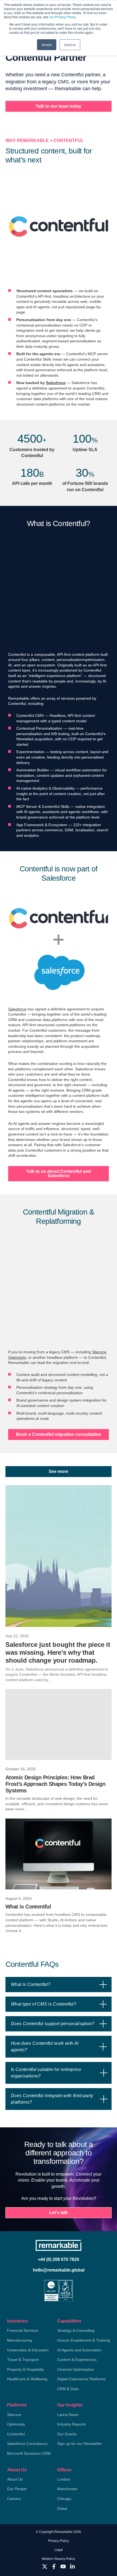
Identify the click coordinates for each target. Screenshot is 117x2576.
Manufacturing (19, 2340)
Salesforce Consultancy (27, 2444)
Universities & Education (28, 2350)
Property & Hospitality (26, 2369)
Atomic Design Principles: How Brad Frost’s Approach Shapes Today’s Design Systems (55, 1784)
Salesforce (56, 383)
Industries (17, 2321)
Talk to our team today (59, 106)
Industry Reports (71, 2424)
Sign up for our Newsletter (80, 2444)
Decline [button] (70, 45)
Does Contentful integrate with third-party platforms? (52, 2099)
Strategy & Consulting (76, 2330)
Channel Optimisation (76, 2369)
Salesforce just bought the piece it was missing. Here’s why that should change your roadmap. (58, 1652)
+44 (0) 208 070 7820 (59, 2259)
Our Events (67, 2434)
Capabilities (69, 2321)
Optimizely (17, 1357)
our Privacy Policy (62, 17)
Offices (64, 2470)
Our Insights (70, 2405)
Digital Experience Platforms (81, 2379)
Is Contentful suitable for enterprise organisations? (46, 2073)
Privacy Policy (59, 2541)
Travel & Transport (23, 2360)
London (64, 2479)
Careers (14, 2499)
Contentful (16, 2434)
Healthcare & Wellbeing (27, 2379)
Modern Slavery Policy (59, 2559)
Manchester (67, 2489)
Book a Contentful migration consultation (59, 1434)
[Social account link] (45, 2566)
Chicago (64, 2499)
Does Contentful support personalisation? (53, 2024)
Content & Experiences (77, 2360)
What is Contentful (28, 1907)
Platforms (17, 2405)
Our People (17, 2489)
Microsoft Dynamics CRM (29, 2453)
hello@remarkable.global (59, 2270)
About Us (17, 2470)
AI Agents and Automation (79, 2350)
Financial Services (23, 2330)
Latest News (68, 2415)
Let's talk (59, 2213)
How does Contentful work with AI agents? (45, 2047)
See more (59, 1471)
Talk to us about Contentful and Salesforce (59, 1174)
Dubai (62, 2508)
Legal (59, 2550)
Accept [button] (47, 45)
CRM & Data (68, 2389)
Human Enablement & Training (84, 2340)
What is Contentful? (31, 1984)
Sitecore (99, 1352)
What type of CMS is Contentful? (44, 2004)
